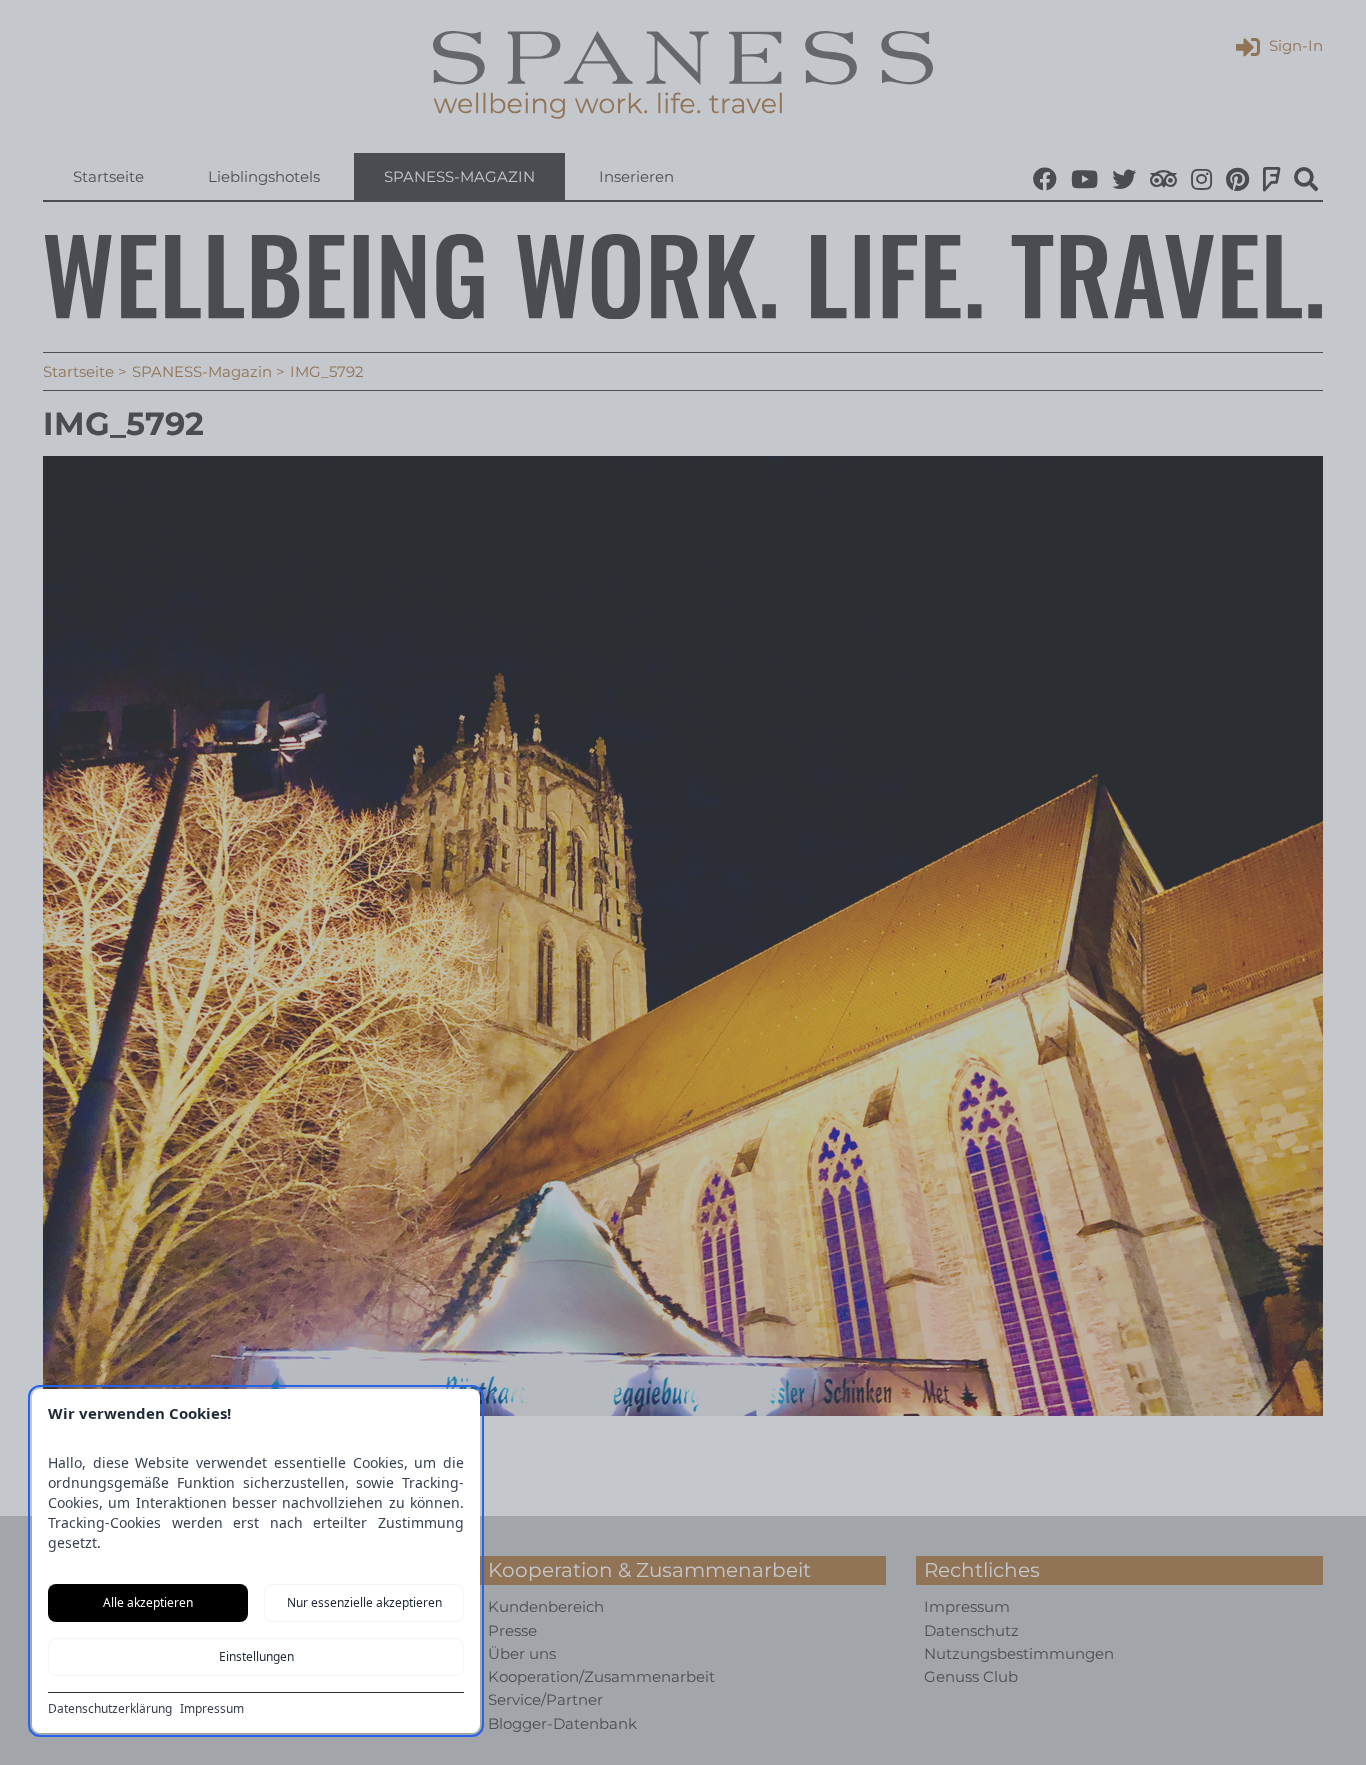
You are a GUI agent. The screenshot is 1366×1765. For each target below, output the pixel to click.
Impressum (212, 1709)
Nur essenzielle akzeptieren (364, 1602)
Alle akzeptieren (148, 1602)
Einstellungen (256, 1656)
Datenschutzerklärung (110, 1709)
